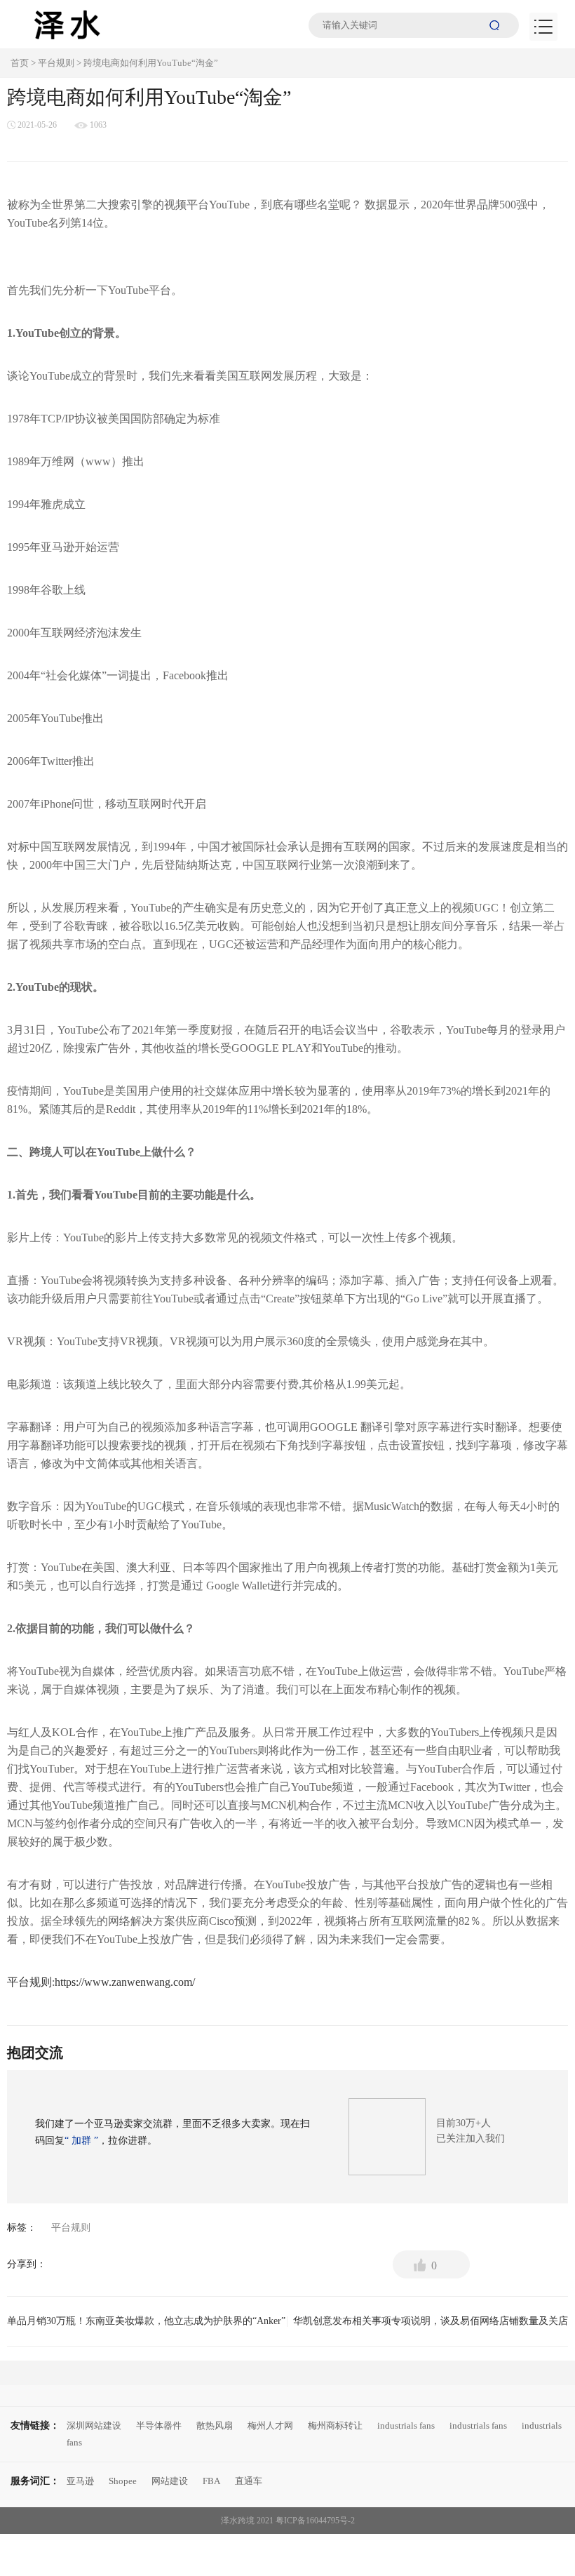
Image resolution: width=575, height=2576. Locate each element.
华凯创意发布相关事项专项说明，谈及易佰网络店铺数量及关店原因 (431, 2325)
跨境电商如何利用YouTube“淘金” (151, 63)
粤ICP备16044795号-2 (315, 2521)
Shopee (123, 2481)
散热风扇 (215, 2425)
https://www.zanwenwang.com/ (125, 1982)
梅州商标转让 (335, 2425)
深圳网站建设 (94, 2425)
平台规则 (56, 63)
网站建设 (170, 2481)
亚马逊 (80, 2481)
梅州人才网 (270, 2425)
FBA (211, 2481)
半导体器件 (159, 2425)
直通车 (249, 2481)
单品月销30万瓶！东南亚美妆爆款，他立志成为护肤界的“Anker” (146, 2325)
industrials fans (406, 2425)
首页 (20, 63)
